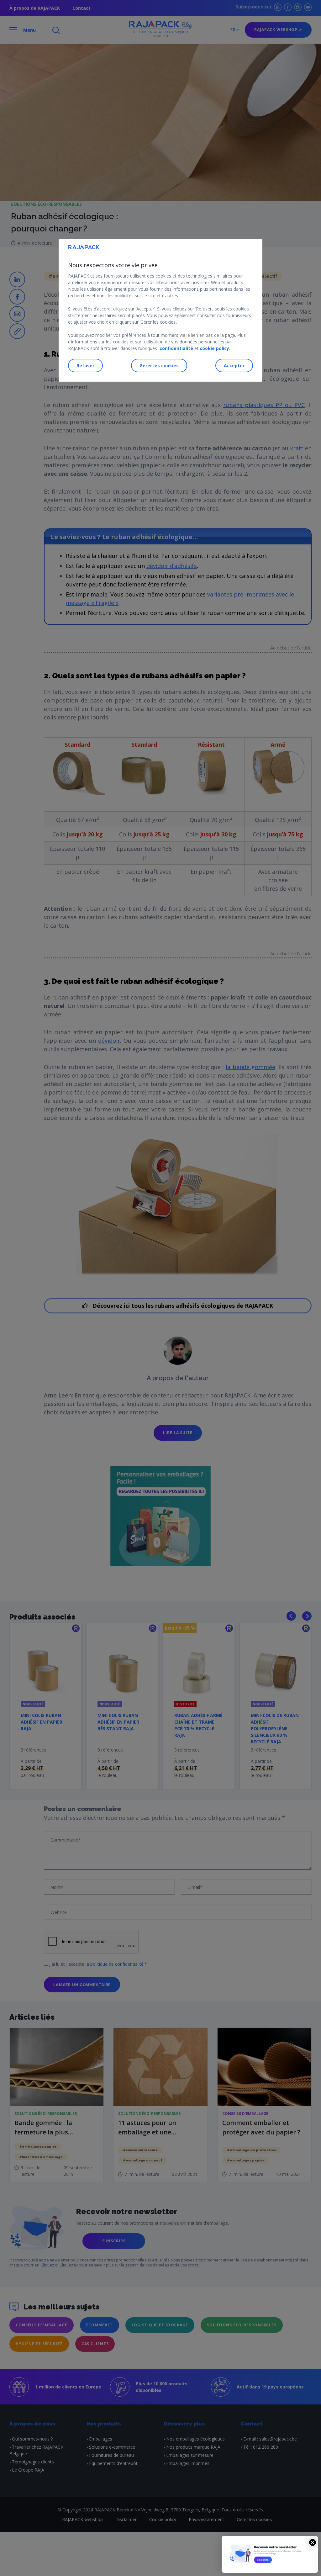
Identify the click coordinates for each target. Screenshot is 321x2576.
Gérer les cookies (159, 366)
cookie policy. (215, 348)
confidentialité (176, 348)
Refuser (85, 366)
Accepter (234, 366)
